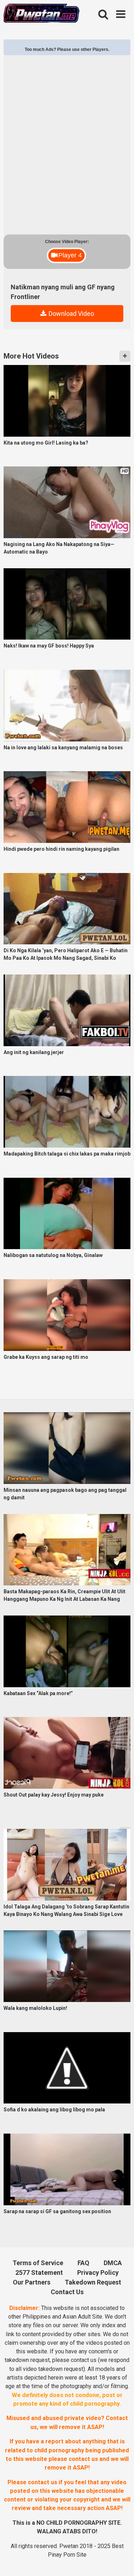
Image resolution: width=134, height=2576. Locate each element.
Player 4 (70, 255)
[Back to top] (120, 2560)
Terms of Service (38, 2263)
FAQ (83, 2263)
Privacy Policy (98, 2273)
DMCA (113, 2263)
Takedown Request (93, 2282)
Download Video (71, 314)
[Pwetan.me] (41, 14)
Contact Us (67, 2292)
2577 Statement (39, 2273)
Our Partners (32, 2282)
